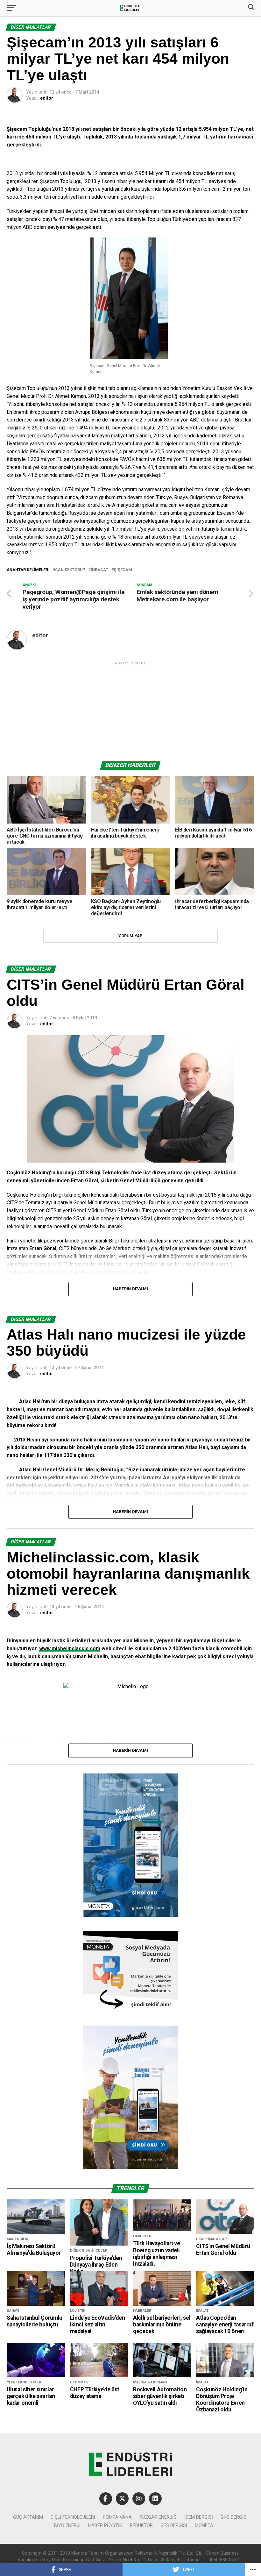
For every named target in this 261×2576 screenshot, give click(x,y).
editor (47, 98)
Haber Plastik (105, 2526)
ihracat (99, 570)
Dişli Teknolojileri (73, 2517)
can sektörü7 (70, 570)
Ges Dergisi (174, 2526)
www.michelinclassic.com (70, 1649)
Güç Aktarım (28, 2517)
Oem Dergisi (199, 2517)
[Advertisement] (130, 711)
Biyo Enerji (67, 2526)
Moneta (204, 2526)
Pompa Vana (117, 2517)
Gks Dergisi (234, 2517)
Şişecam (123, 570)
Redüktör (141, 2526)
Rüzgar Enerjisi (159, 2517)
